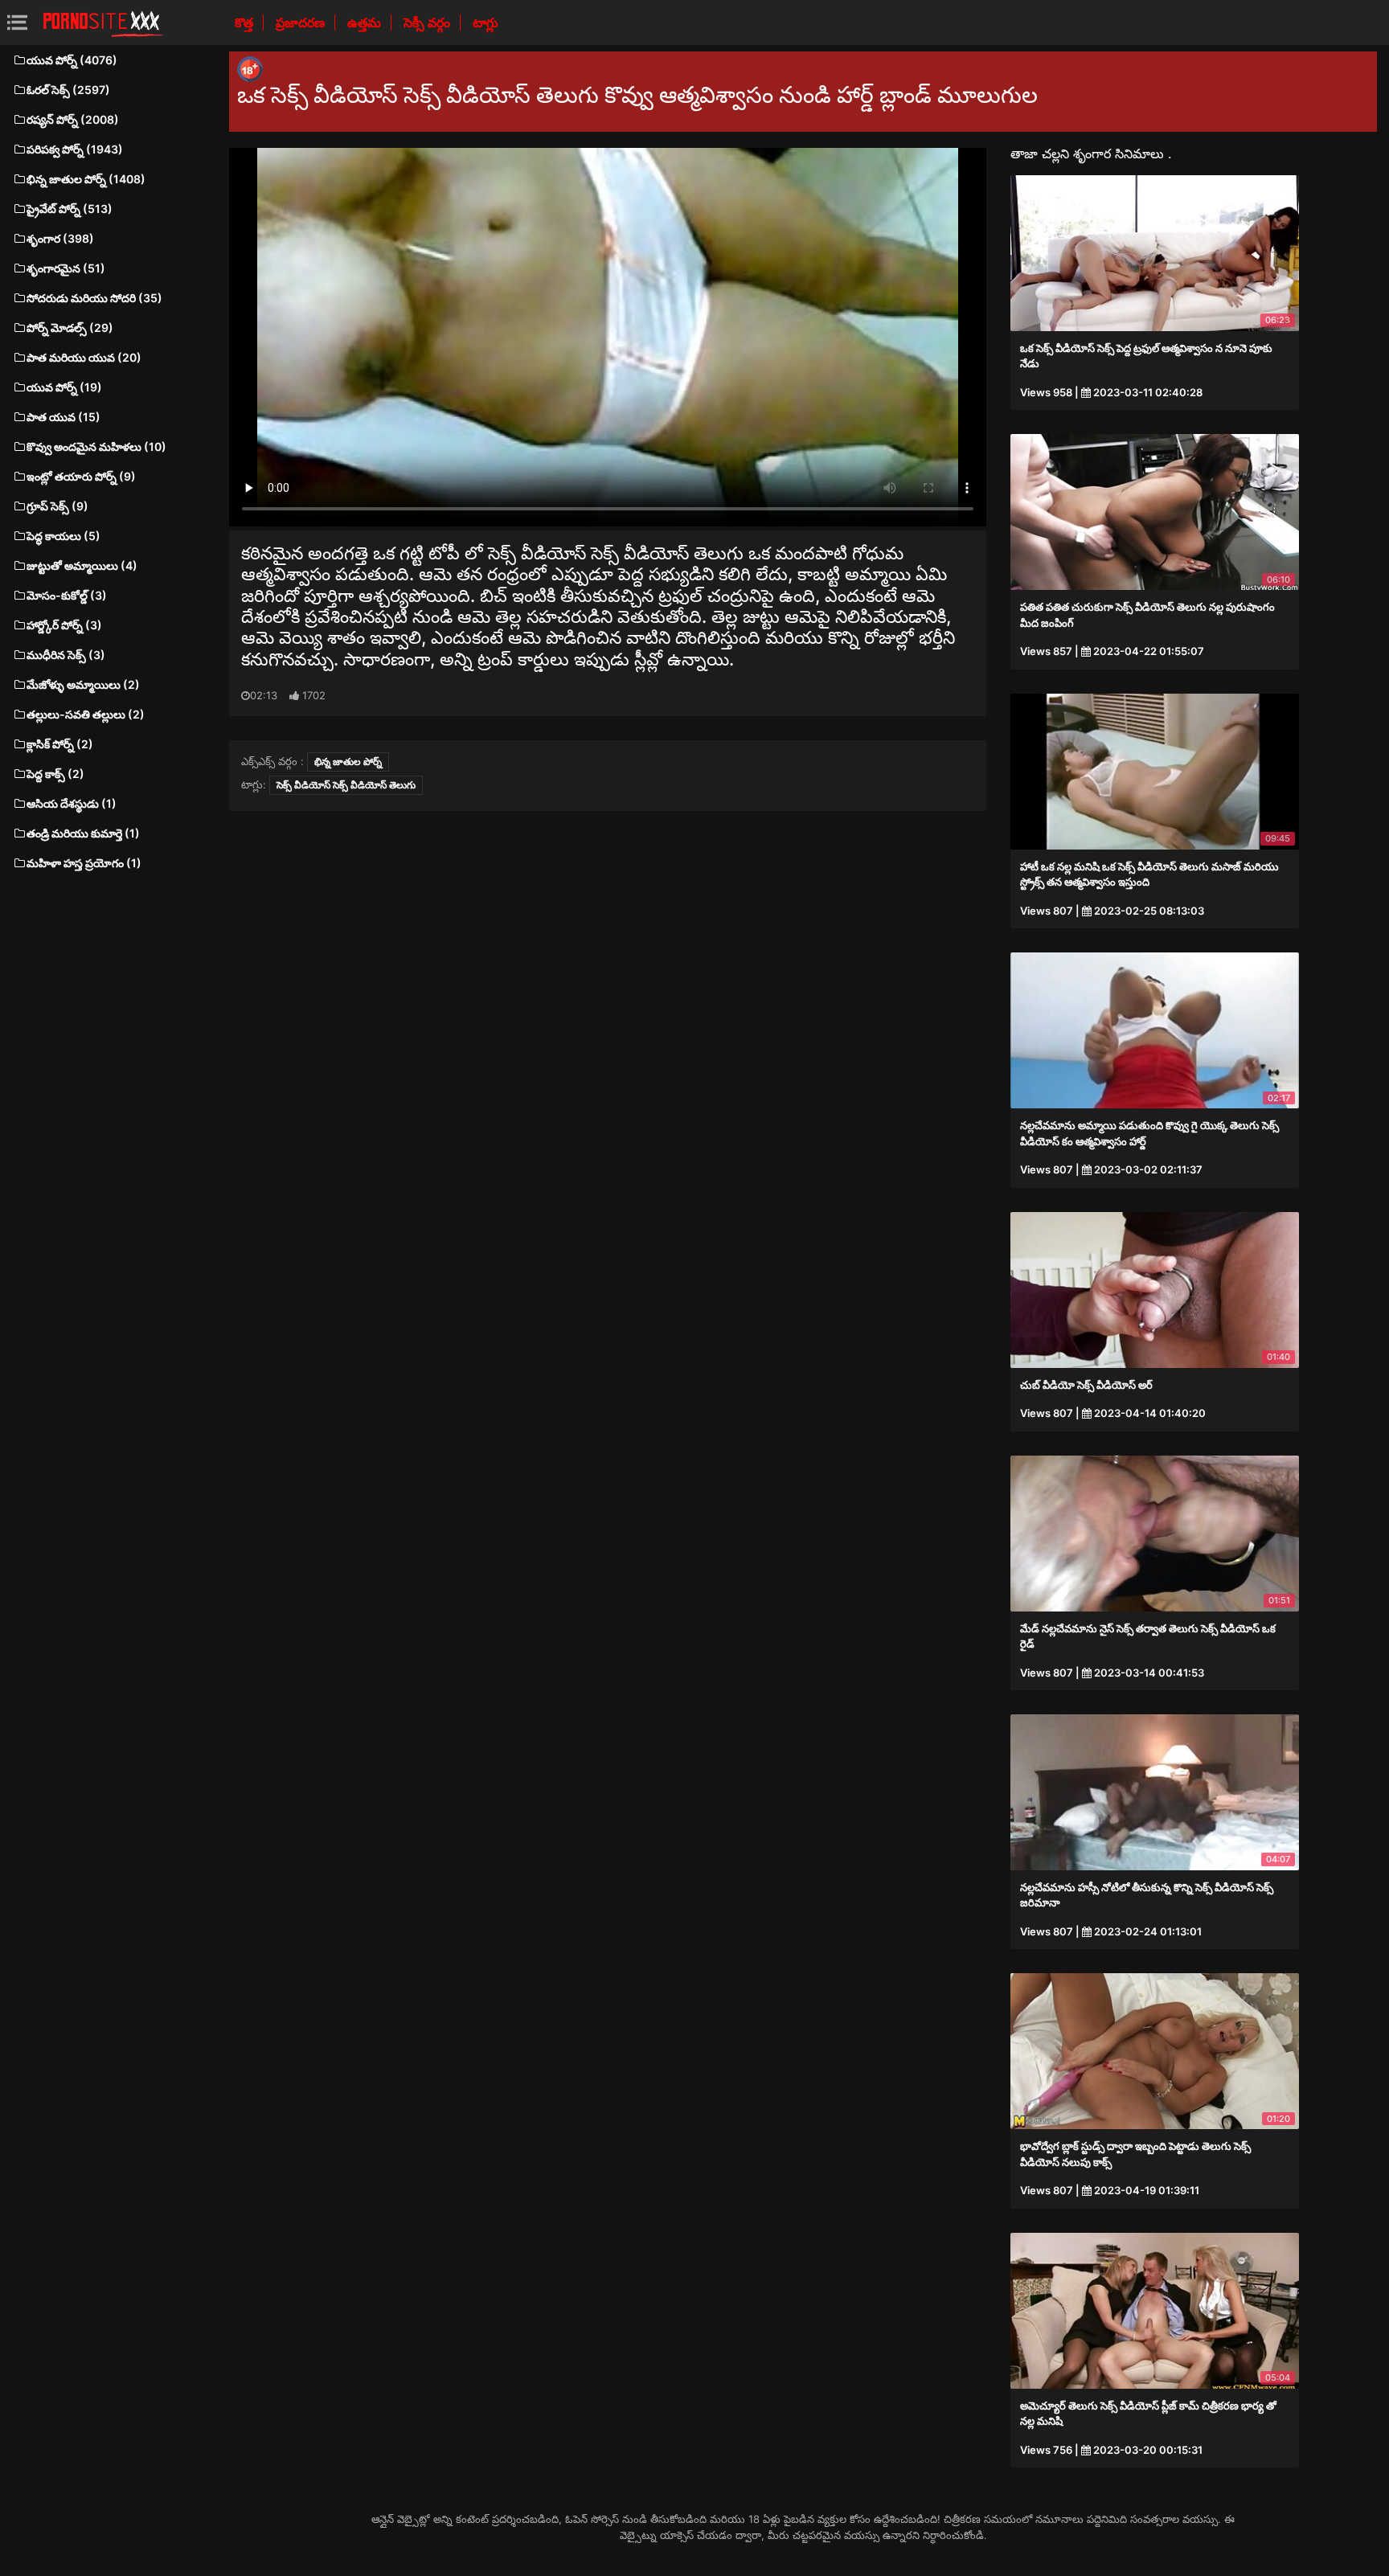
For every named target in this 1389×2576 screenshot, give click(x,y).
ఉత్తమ (366, 23)
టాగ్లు (486, 23)
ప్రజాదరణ (302, 23)
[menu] (17, 22)
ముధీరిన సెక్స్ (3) (66, 655)
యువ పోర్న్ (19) (64, 387)
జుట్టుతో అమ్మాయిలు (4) (82, 565)
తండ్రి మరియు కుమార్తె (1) (83, 833)
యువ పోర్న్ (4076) (72, 60)
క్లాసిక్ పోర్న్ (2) (60, 744)
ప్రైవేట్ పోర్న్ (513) (70, 209)
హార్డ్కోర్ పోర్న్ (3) (64, 625)
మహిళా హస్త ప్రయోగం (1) (84, 863)
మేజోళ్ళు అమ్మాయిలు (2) (83, 684)
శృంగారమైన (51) (66, 268)
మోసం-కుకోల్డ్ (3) (67, 595)
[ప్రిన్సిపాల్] (103, 23)
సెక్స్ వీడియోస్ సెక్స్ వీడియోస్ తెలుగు (346, 785)
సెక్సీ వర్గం (428, 23)
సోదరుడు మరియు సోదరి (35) (94, 298)
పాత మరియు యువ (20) (84, 357)
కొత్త (246, 23)
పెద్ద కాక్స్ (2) (55, 774)
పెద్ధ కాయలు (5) (64, 536)
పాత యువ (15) (64, 417)
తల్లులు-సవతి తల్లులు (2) (86, 714)
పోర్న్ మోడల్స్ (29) (70, 328)
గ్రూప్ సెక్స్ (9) (57, 506)
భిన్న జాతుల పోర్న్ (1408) (86, 179)
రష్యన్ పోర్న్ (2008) (73, 119)
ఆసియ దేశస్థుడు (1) (72, 803)
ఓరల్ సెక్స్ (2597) (68, 90)
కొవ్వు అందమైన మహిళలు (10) (96, 446)
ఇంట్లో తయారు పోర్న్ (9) (81, 476)
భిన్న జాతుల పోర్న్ (348, 762)
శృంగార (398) (60, 238)
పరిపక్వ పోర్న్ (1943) (75, 149)
